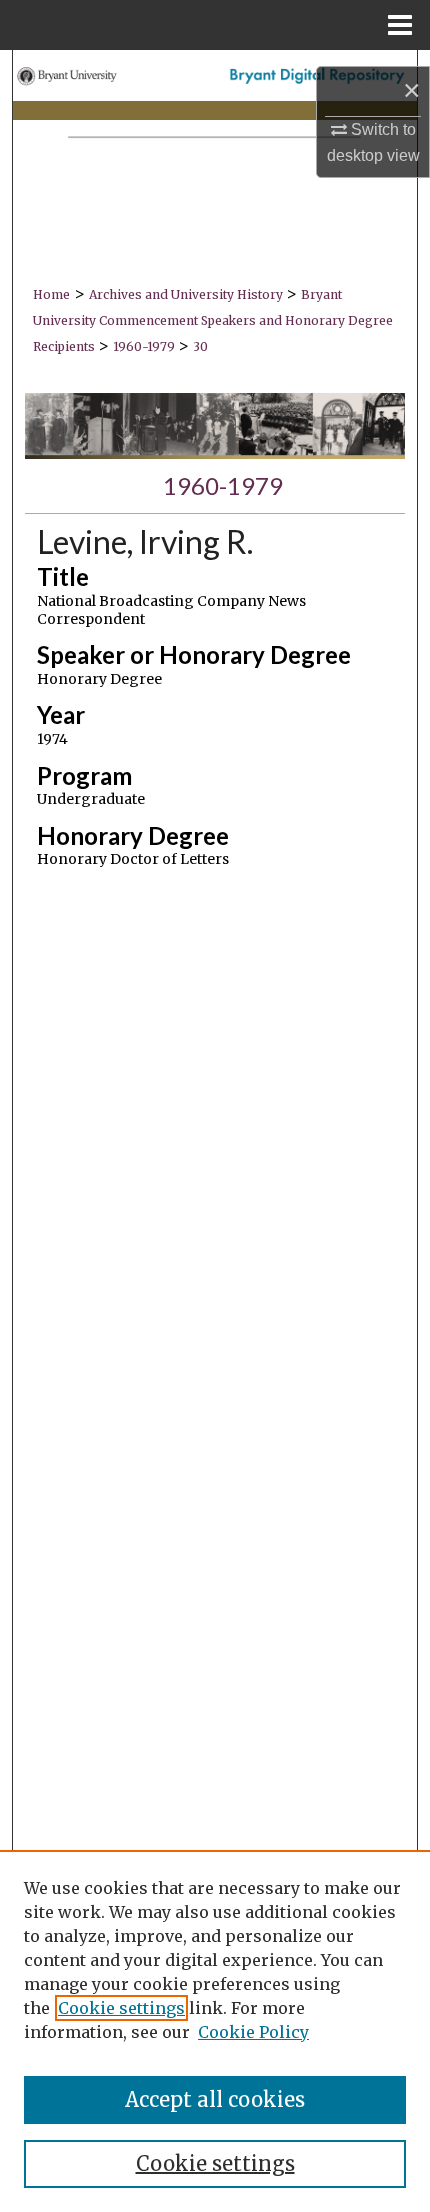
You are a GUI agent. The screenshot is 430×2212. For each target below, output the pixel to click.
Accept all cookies (215, 2099)
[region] (215, 2031)
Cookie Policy (253, 2032)
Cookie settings (121, 2008)
